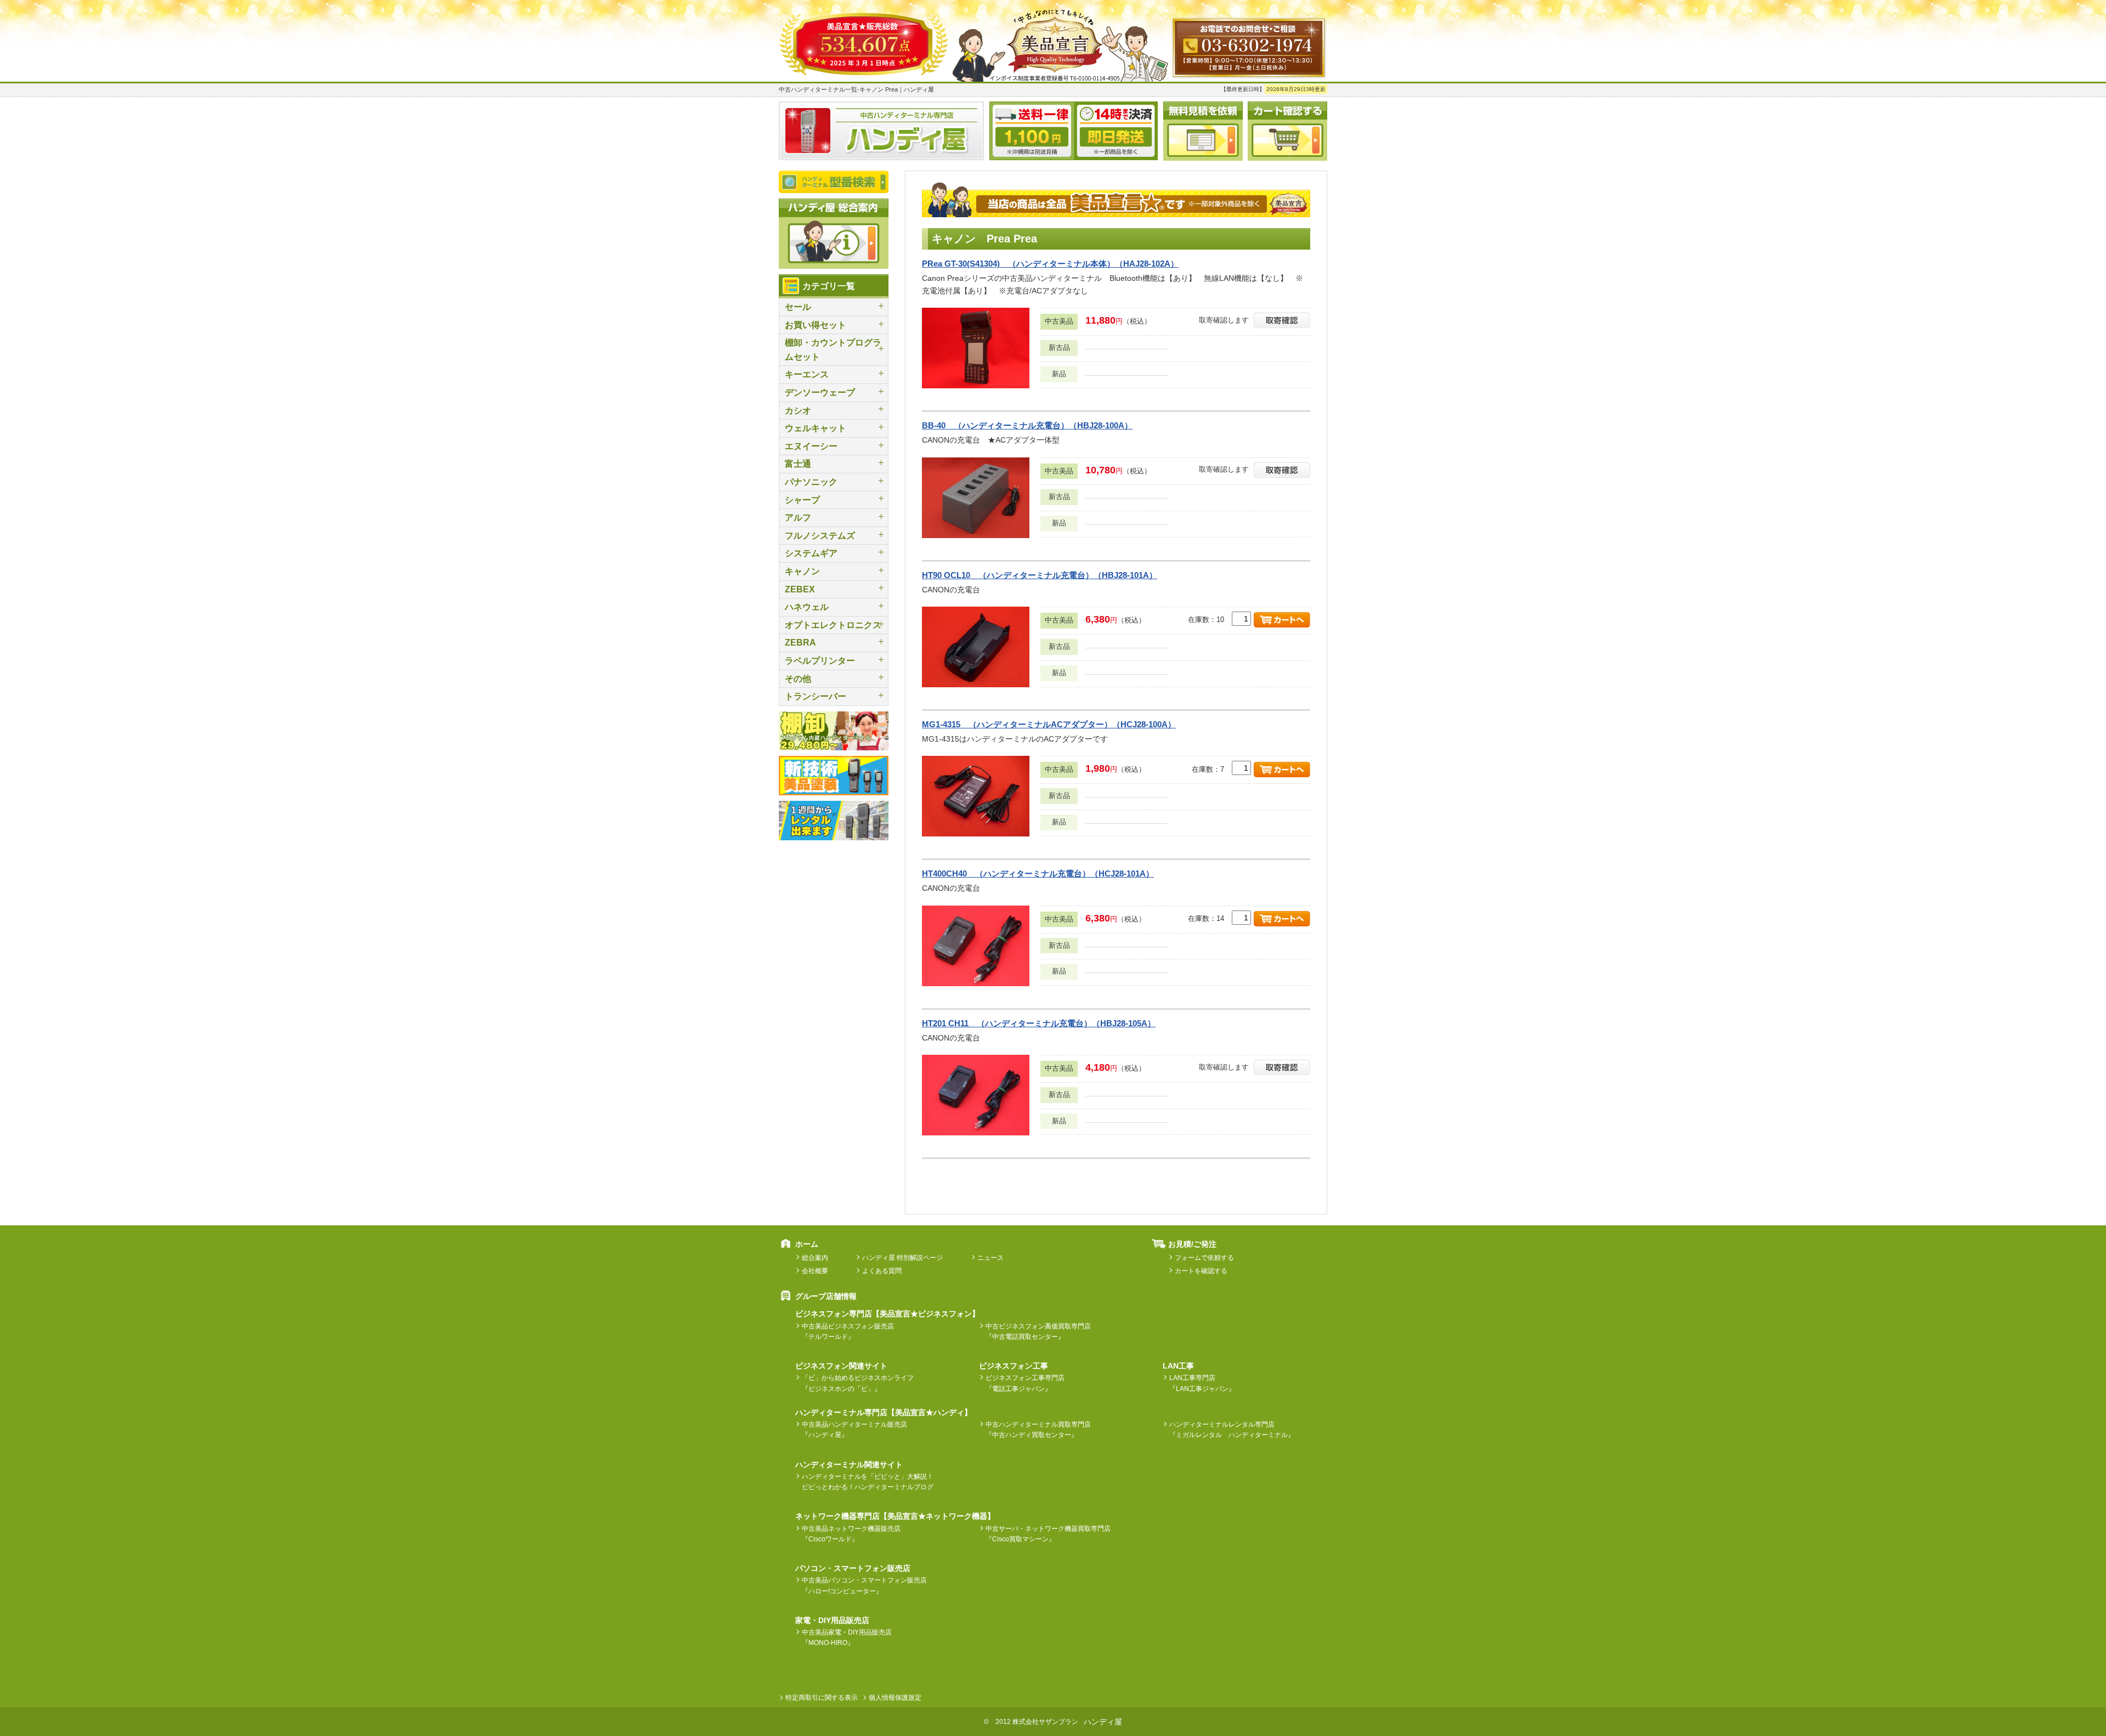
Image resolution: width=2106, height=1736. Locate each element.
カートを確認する (1201, 1271)
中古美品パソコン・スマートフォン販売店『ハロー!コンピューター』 (864, 1585)
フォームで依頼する (1204, 1258)
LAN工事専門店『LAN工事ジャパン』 (1202, 1383)
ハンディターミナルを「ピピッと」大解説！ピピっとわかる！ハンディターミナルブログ (868, 1482)
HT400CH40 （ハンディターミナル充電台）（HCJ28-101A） (1038, 873)
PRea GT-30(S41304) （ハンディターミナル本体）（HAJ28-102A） (1050, 264)
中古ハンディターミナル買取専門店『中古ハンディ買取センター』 (1038, 1430)
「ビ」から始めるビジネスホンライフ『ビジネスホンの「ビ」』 (858, 1383)
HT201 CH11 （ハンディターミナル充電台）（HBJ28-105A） (1039, 1023)
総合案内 (815, 1258)
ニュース (990, 1258)
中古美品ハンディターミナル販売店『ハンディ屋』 (854, 1430)
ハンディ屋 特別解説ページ (902, 1258)
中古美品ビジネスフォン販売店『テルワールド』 (848, 1331)
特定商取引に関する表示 (822, 1698)
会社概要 (815, 1271)
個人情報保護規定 (895, 1698)
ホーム (807, 1244)
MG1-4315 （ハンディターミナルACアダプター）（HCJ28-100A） (1049, 724)
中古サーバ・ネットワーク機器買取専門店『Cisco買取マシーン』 (1048, 1534)
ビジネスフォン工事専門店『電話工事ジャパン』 (1025, 1383)
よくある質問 (882, 1271)
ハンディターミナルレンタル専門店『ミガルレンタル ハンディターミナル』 (1232, 1430)
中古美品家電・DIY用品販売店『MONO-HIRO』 (847, 1638)
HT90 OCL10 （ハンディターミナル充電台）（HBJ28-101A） (1040, 575)
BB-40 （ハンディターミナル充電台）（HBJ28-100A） (1027, 425)
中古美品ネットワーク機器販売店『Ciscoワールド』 (851, 1534)
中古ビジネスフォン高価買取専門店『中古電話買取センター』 (1038, 1331)
